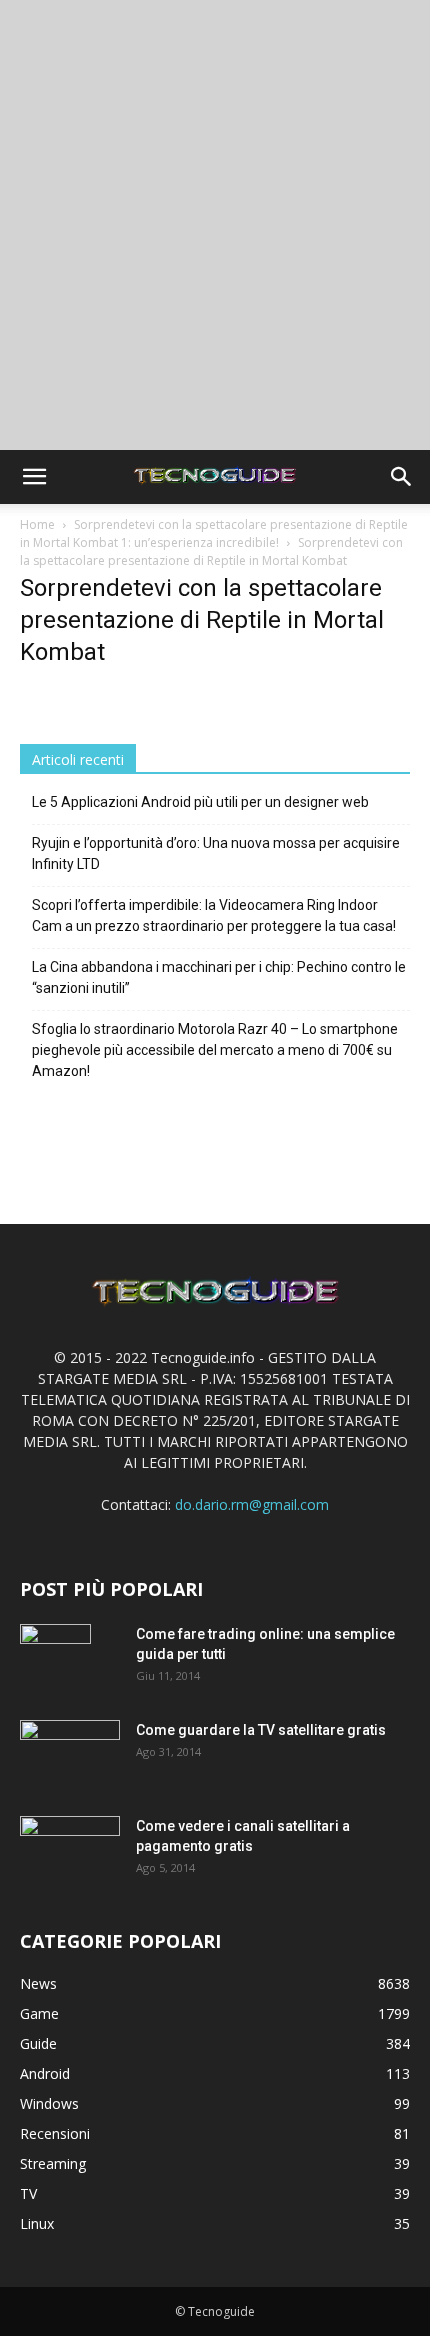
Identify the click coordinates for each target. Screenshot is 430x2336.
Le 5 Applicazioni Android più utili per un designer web (200, 802)
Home (37, 524)
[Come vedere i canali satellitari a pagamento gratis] (70, 1847)
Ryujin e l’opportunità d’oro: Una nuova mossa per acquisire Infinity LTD (216, 853)
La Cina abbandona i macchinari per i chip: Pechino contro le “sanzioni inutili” (219, 977)
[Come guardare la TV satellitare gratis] (70, 1752)
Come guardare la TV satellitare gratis (261, 1730)
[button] (34, 477)
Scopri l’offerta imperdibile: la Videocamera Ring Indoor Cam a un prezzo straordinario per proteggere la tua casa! (214, 915)
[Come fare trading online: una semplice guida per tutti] (55, 1659)
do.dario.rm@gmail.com (252, 1504)
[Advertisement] (215, 225)
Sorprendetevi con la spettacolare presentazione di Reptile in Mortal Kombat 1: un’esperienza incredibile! (214, 533)
